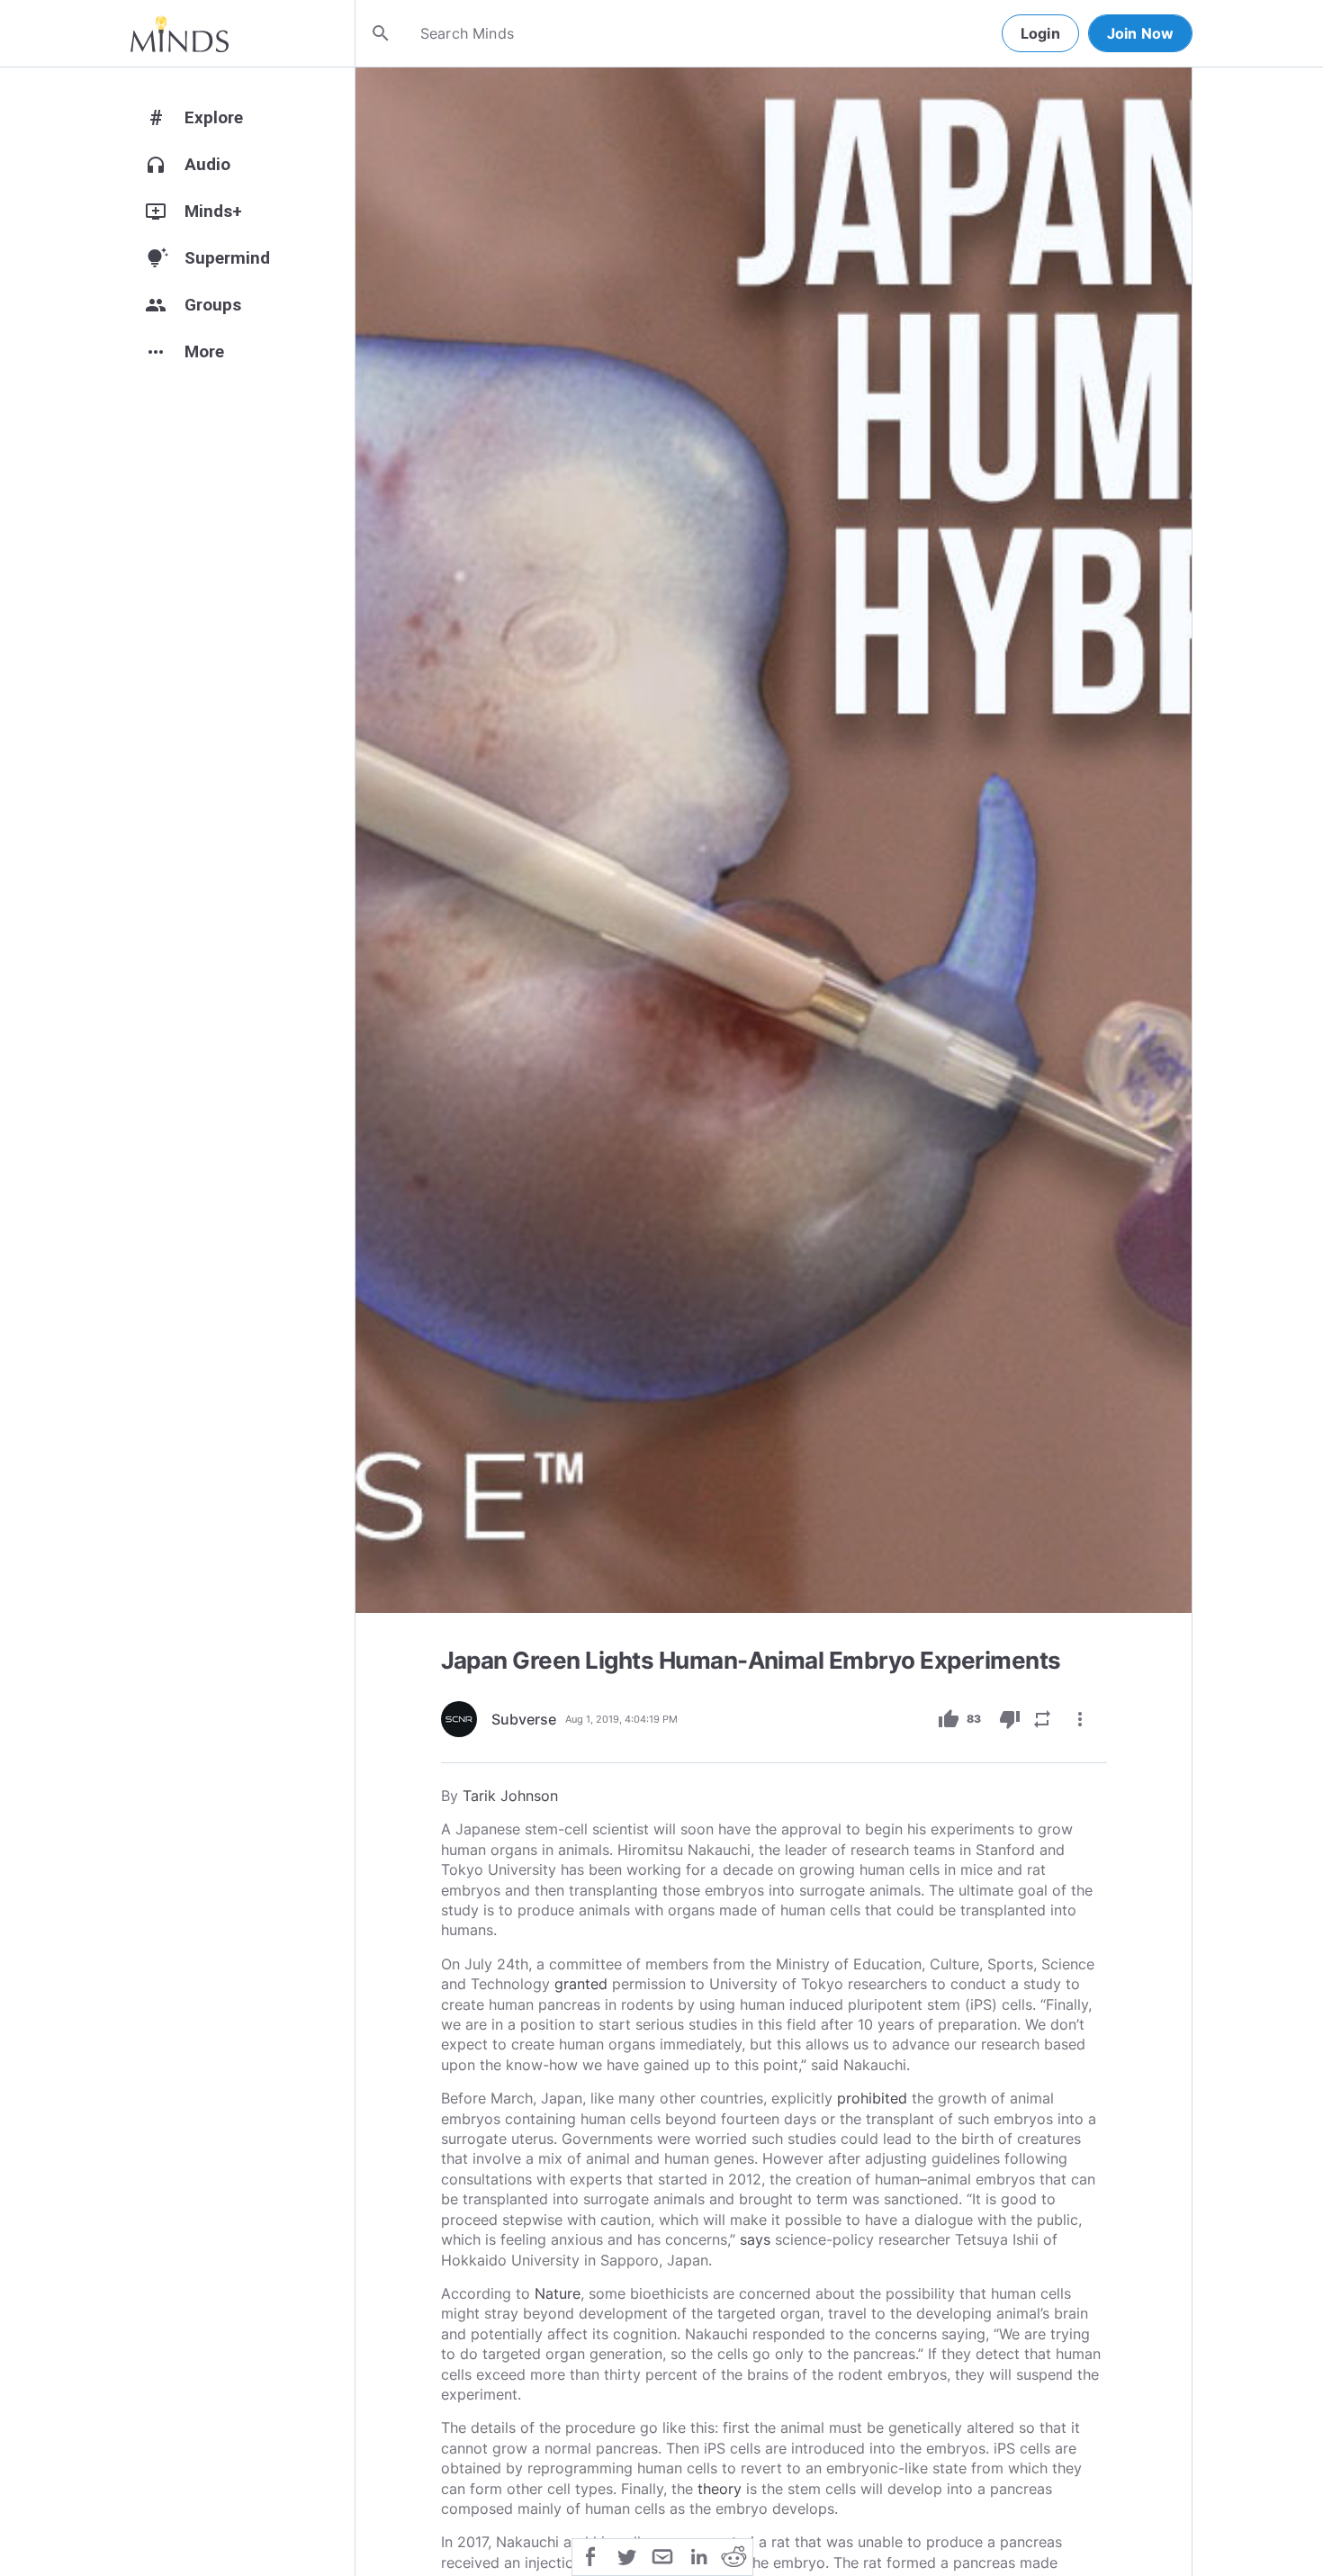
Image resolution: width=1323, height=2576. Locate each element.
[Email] (662, 2555)
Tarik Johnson (510, 1796)
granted (581, 1984)
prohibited (872, 2098)
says (755, 2239)
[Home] (180, 33)
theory (720, 2489)
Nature (558, 2293)
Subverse (524, 1719)
